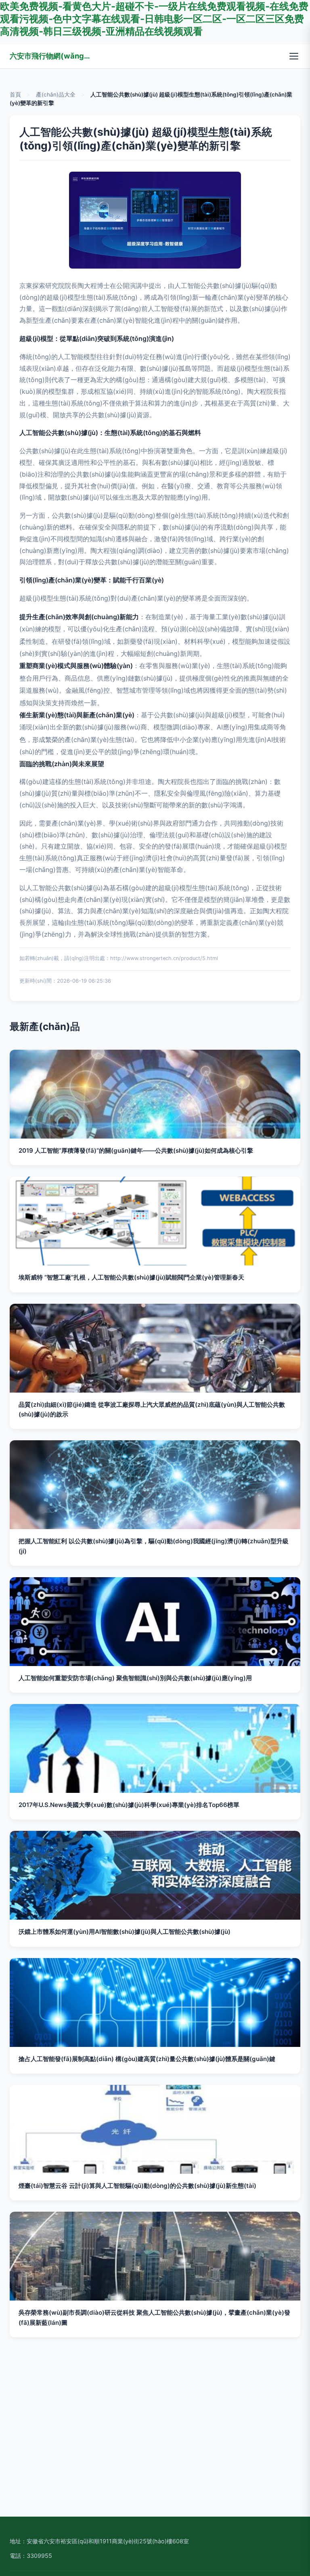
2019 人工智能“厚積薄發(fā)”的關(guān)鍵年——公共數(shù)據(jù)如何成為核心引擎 (136, 1150)
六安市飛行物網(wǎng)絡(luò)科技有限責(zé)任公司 (50, 56)
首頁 (15, 95)
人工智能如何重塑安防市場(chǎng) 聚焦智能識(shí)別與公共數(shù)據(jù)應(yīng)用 (135, 1678)
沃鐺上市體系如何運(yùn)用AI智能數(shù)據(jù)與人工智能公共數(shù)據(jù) (125, 1932)
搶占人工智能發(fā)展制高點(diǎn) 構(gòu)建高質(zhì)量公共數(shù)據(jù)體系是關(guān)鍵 (147, 2059)
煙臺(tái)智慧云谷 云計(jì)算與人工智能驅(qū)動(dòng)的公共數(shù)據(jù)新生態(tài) (137, 2186)
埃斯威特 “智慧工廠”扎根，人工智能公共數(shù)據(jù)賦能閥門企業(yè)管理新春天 (131, 1277)
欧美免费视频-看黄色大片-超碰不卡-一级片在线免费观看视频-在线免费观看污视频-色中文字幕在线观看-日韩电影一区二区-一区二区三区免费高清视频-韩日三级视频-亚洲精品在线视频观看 (154, 19)
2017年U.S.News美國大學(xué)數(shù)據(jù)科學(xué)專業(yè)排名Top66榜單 (129, 1805)
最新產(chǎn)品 (45, 1026)
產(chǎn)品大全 (56, 95)
